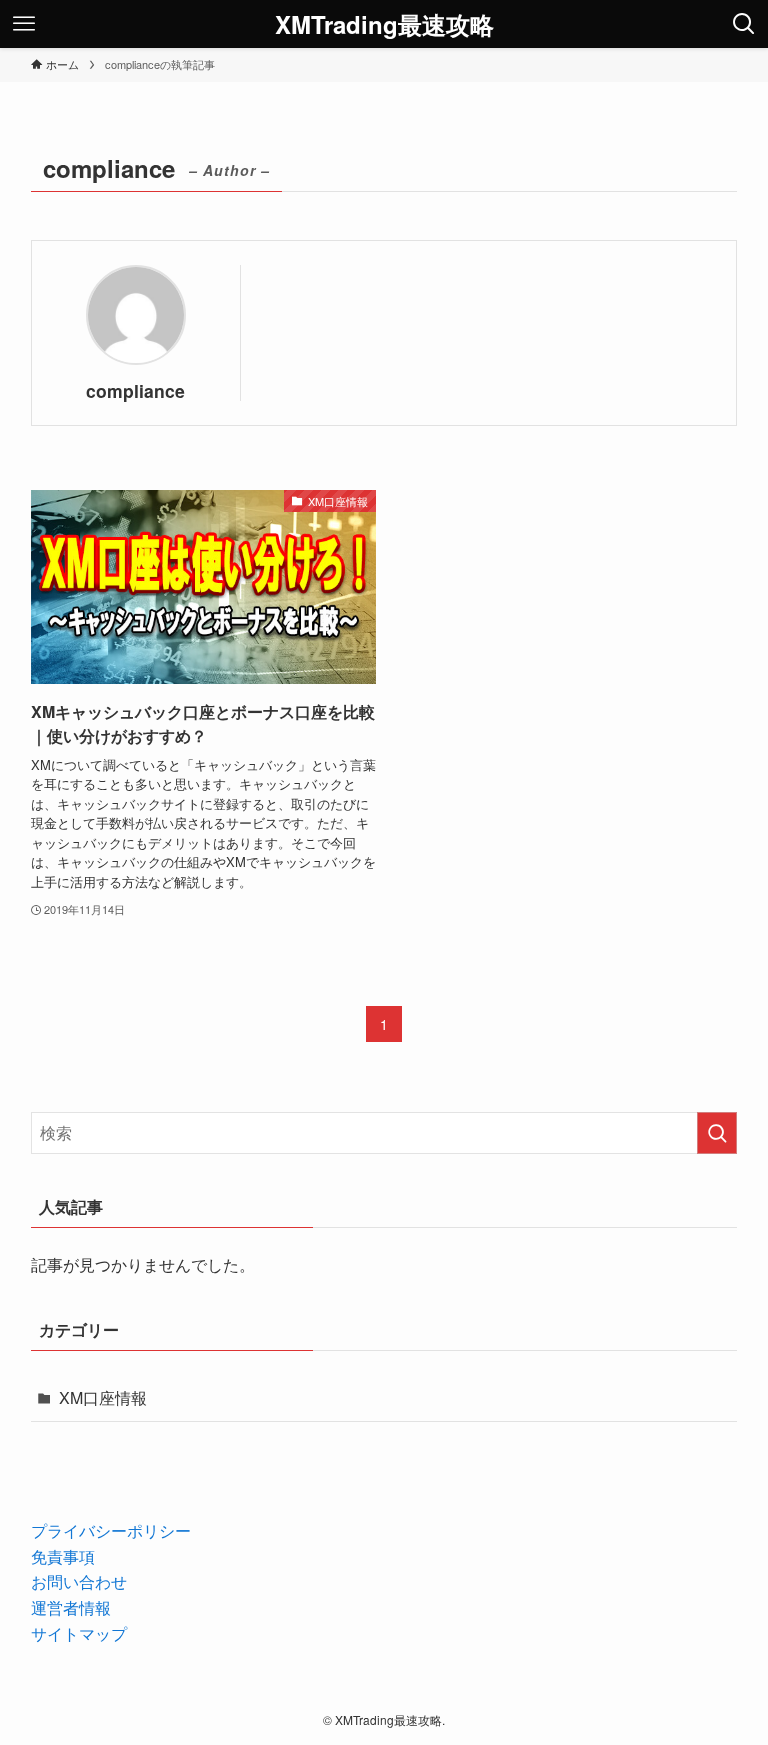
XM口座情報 (103, 1397)
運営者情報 (71, 1607)
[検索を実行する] (717, 1133)
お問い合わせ (79, 1581)
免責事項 (63, 1556)
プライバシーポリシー (111, 1530)
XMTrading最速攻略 (384, 24)
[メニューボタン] (24, 24)
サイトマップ (79, 1633)
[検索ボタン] (744, 24)
